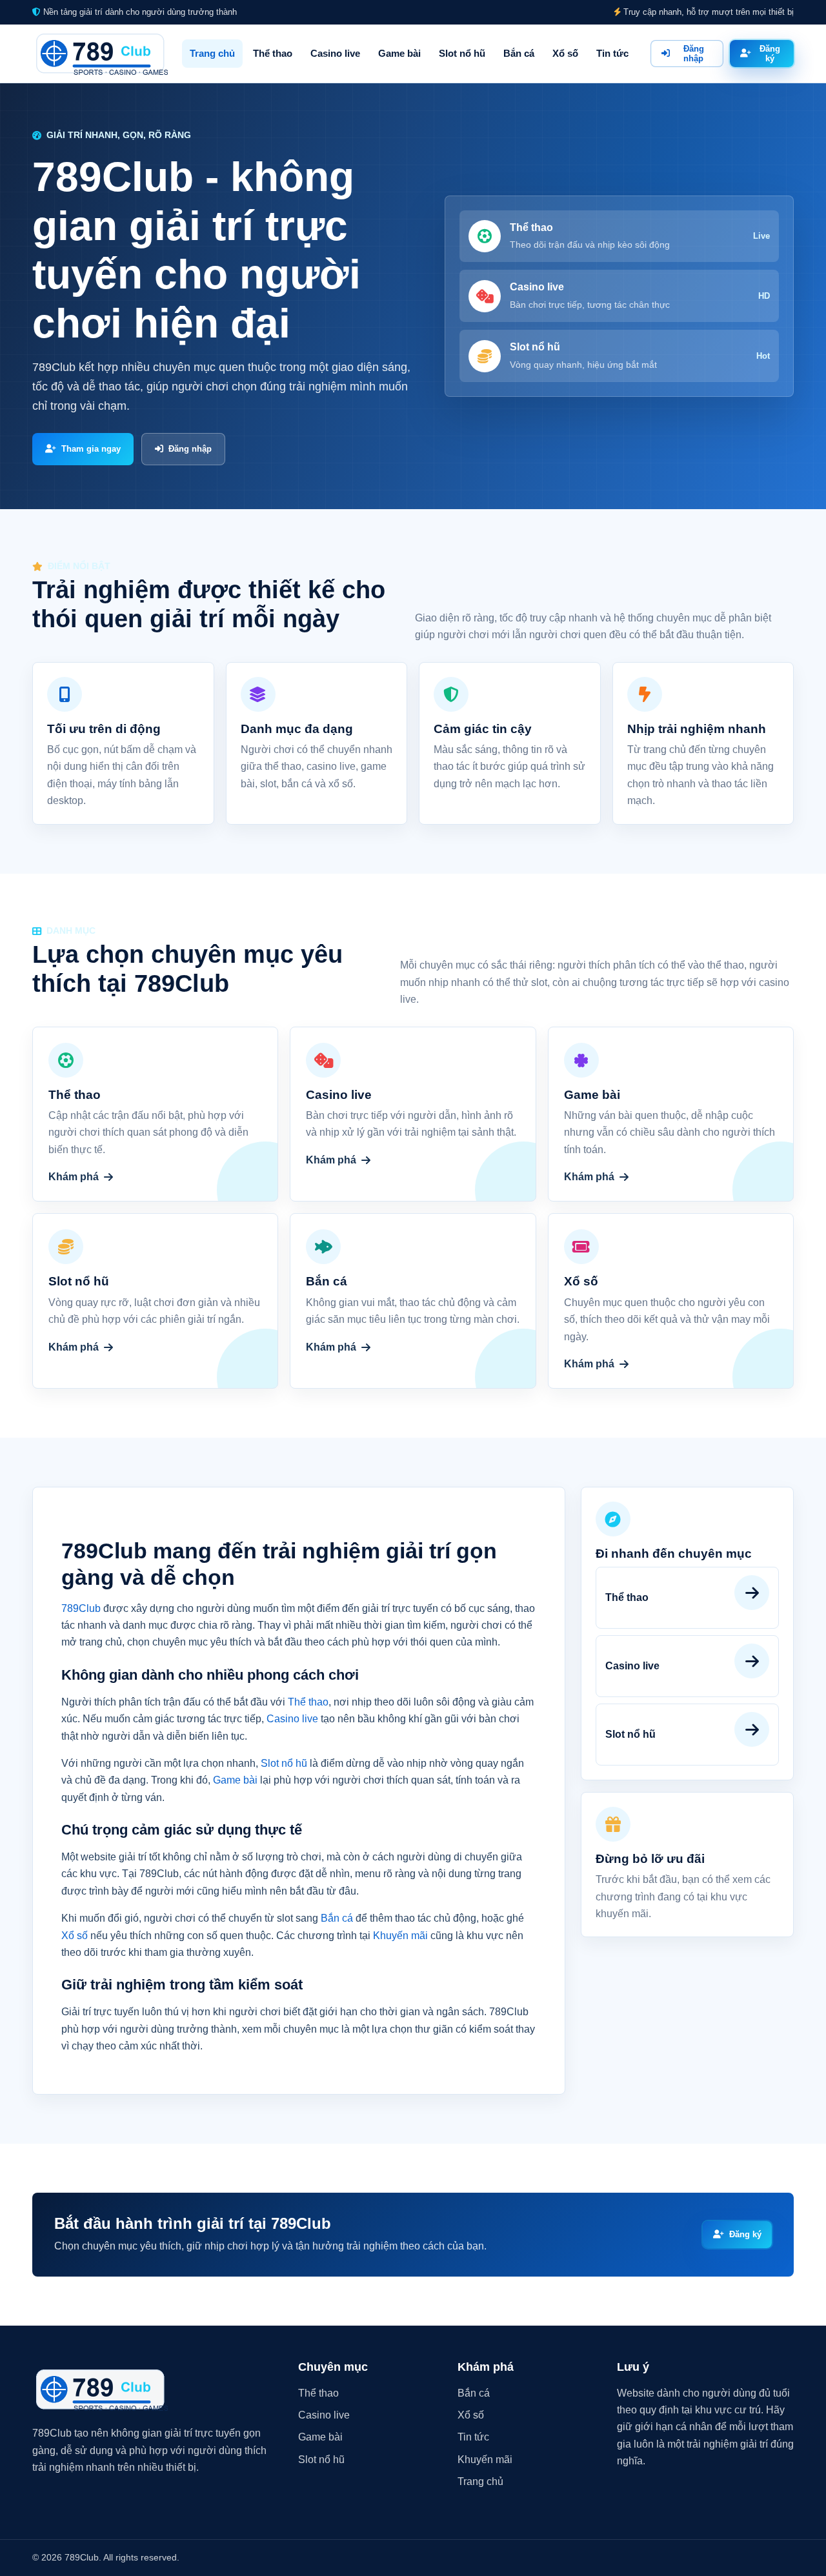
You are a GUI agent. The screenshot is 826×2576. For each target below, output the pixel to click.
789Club (81, 1608)
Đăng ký (770, 54)
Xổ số (565, 53)
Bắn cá (519, 53)
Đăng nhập (694, 54)
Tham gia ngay (91, 449)
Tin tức (612, 53)
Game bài (399, 53)
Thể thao (273, 53)
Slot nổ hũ (462, 53)
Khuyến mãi (400, 1936)
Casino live (335, 53)
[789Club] (100, 54)
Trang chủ (212, 53)
